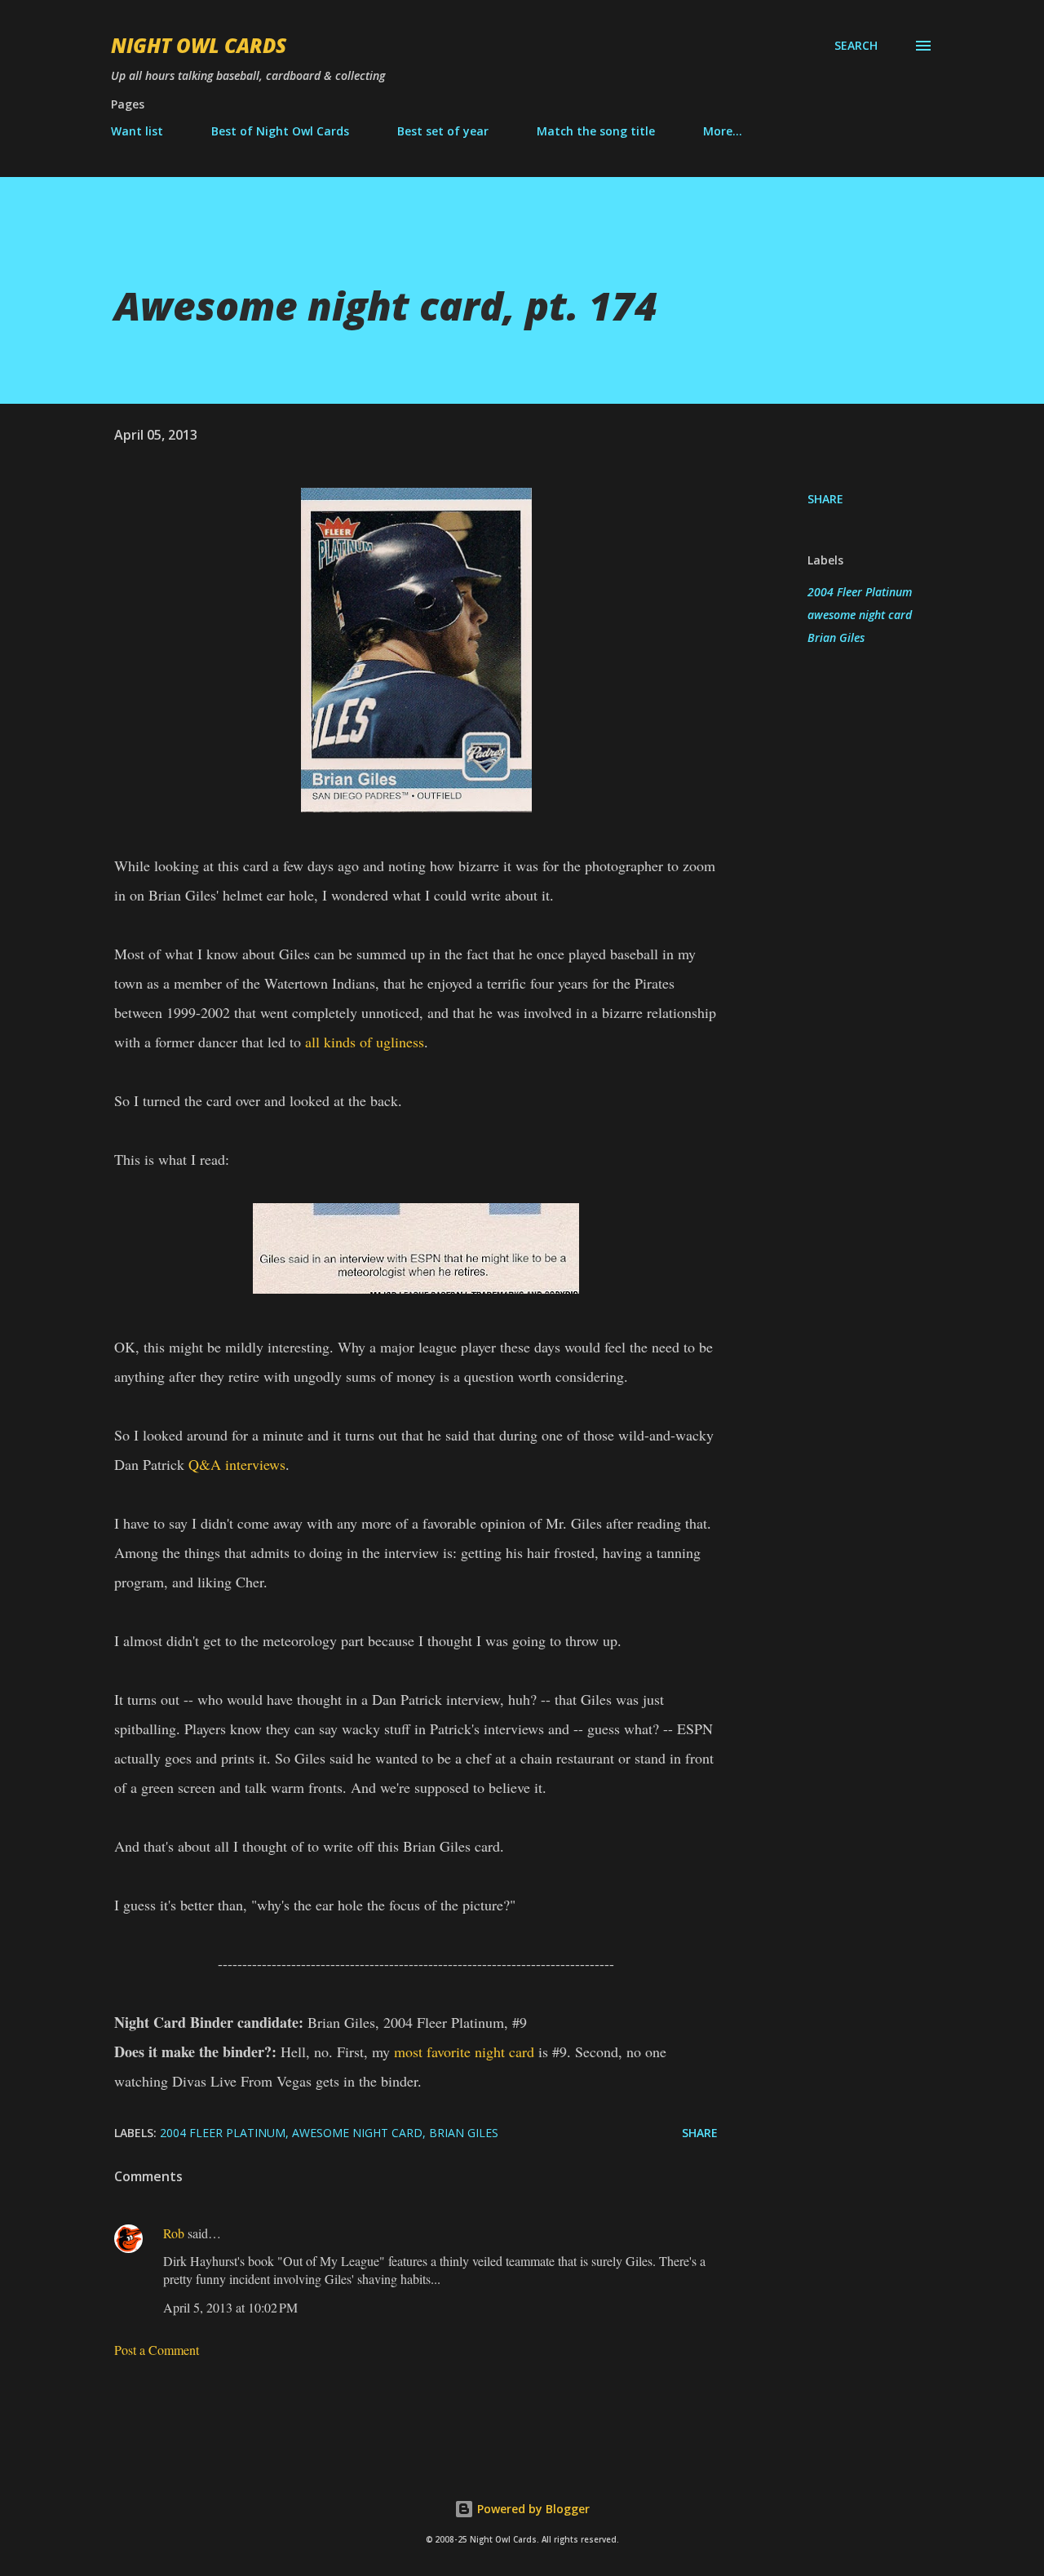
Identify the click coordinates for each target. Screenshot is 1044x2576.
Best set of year (443, 131)
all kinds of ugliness (365, 1042)
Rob (174, 2233)
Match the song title (596, 131)
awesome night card (860, 615)
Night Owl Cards (199, 45)
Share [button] (825, 499)
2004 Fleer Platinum (860, 592)
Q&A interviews (237, 1464)
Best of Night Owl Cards (280, 131)
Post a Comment (157, 2350)
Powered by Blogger (532, 2509)
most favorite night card (464, 2052)
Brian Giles (836, 637)
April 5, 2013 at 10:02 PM (230, 2307)
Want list (137, 131)
